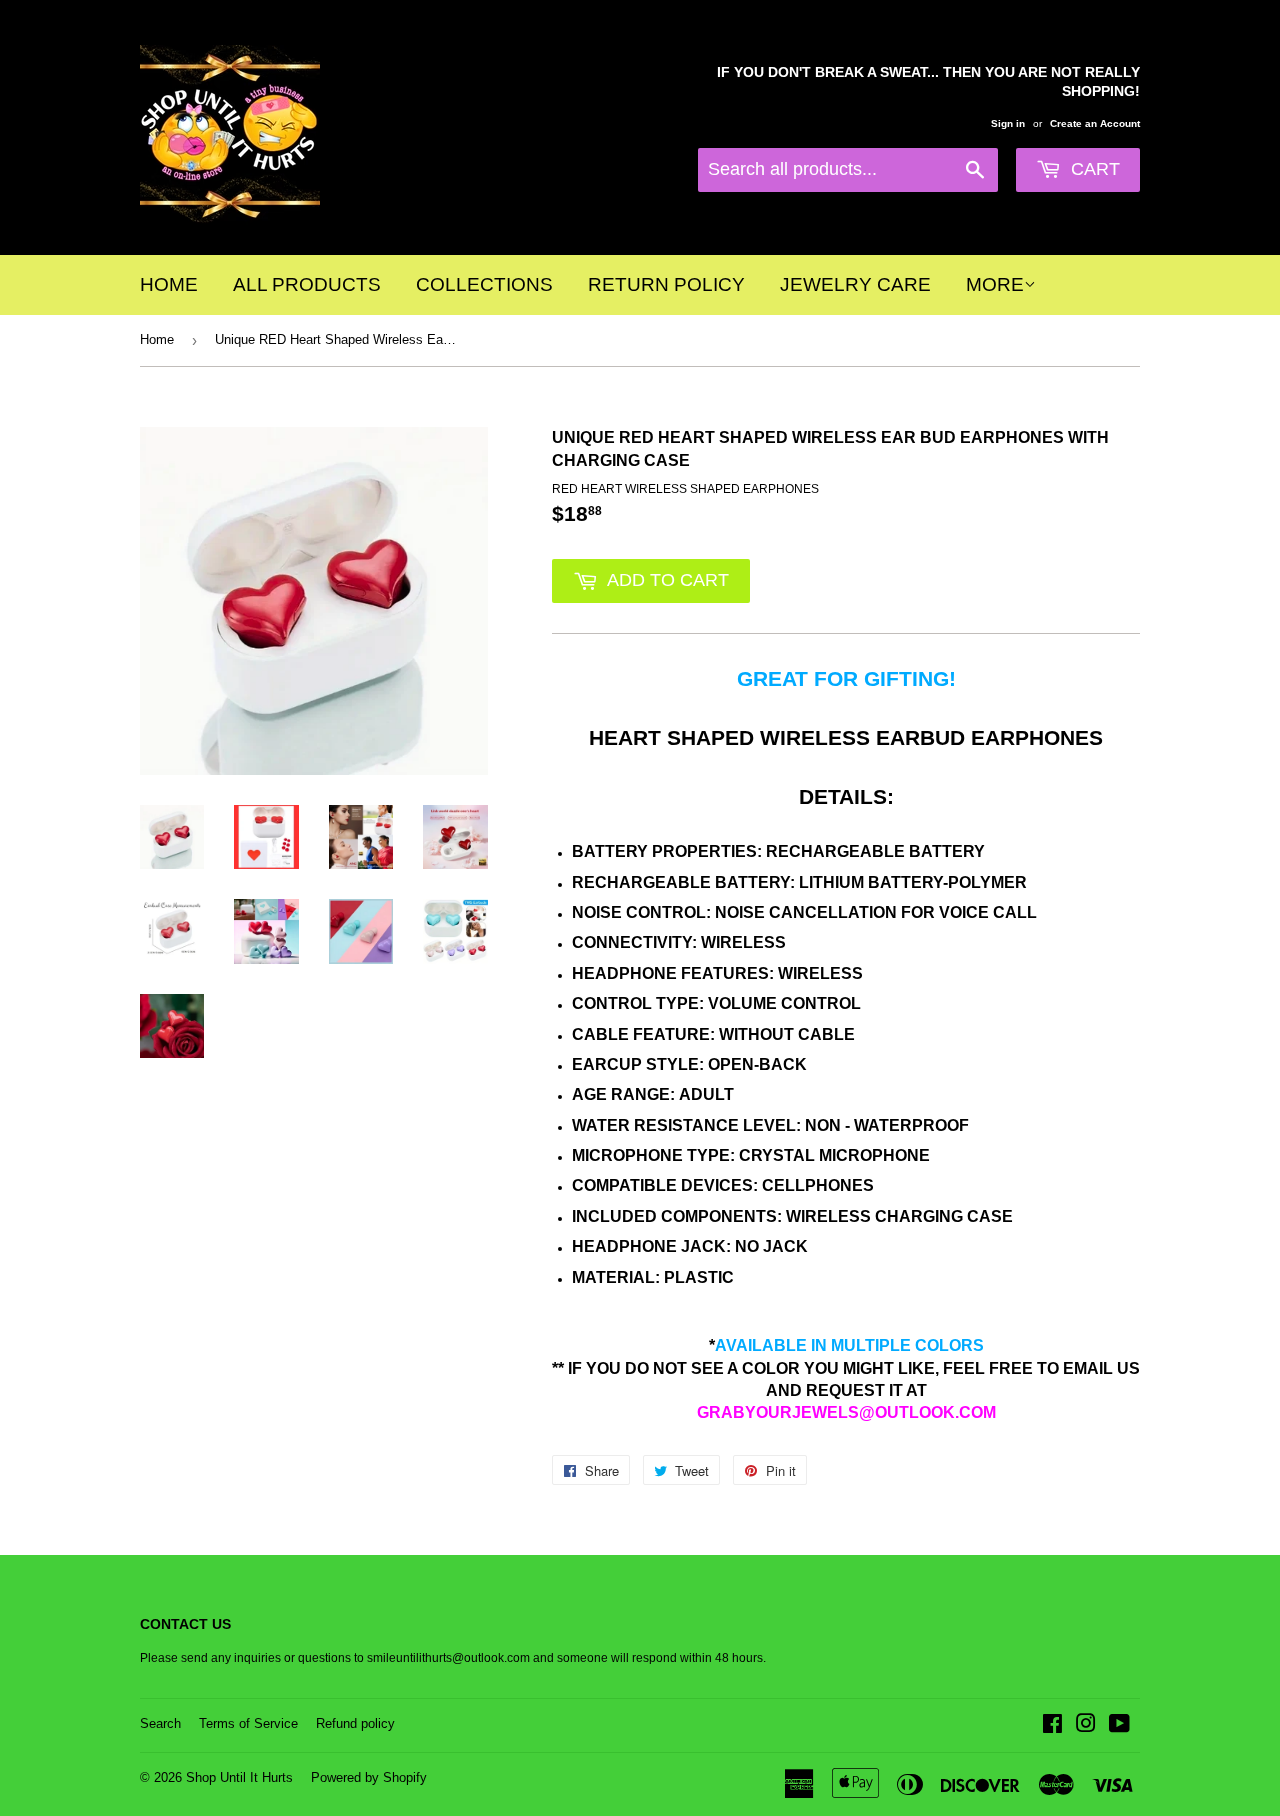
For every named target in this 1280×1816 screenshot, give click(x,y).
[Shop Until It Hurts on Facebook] (1052, 1727)
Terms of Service (248, 1723)
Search (160, 1723)
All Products (307, 284)
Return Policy (666, 284)
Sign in (1008, 123)
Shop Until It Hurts (239, 1777)
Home (169, 284)
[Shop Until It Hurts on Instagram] (1086, 1727)
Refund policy (355, 1723)
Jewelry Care (855, 284)
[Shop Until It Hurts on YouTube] (1119, 1727)
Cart (1093, 169)
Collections (484, 284)
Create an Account (1095, 123)
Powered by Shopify (369, 1777)
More (995, 284)
